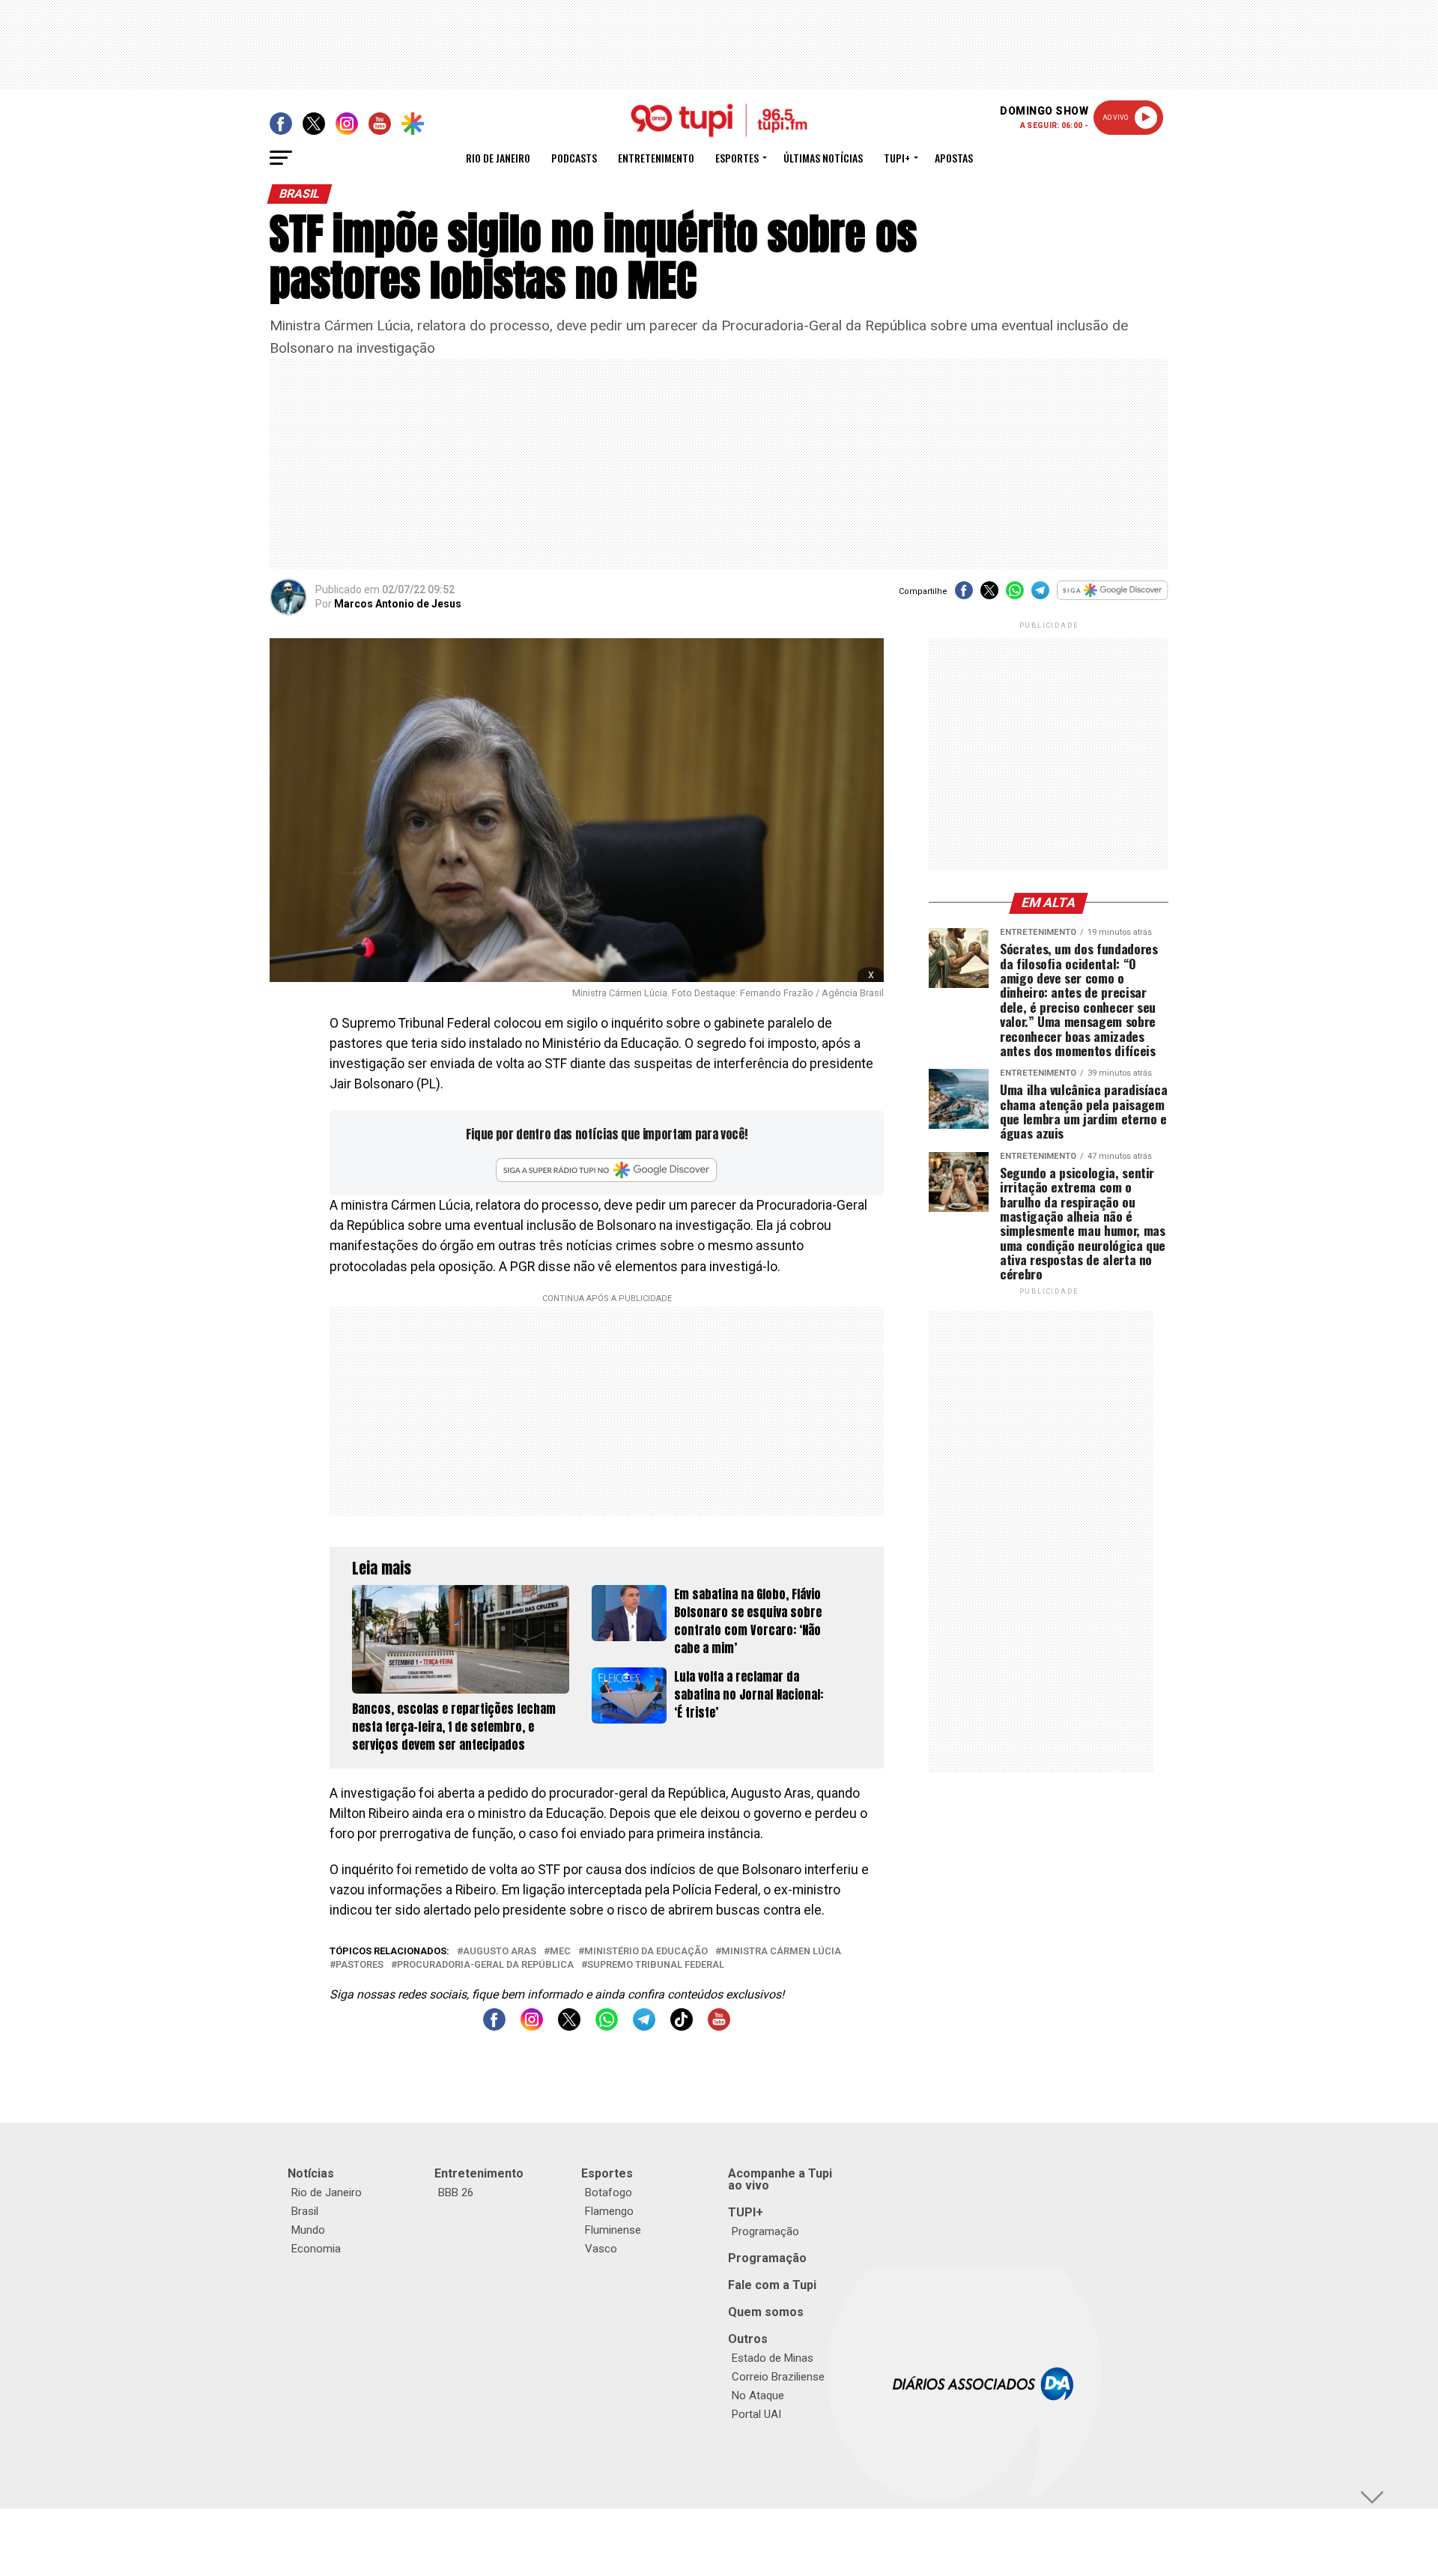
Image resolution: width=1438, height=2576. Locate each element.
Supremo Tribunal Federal (656, 1965)
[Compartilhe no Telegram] (1040, 595)
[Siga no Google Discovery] (1113, 598)
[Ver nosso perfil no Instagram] (532, 2027)
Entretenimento (656, 158)
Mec (560, 1952)
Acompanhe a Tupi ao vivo (780, 2179)
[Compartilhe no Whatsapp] (1015, 595)
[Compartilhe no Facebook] (964, 595)
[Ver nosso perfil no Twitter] (569, 2027)
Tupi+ (897, 158)
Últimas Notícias (823, 158)
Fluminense (613, 2230)
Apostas (954, 158)
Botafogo (609, 2192)
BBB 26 (456, 2192)
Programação (765, 2231)
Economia (316, 2249)
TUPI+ (746, 2212)
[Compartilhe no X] (989, 595)
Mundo (308, 2230)
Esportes (737, 158)
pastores (359, 1965)
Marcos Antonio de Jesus (398, 604)
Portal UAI (756, 2414)
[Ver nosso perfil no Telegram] (644, 2027)
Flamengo (609, 2211)
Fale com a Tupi (772, 2285)
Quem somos (766, 2312)
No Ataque (758, 2395)
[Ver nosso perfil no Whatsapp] (607, 2027)
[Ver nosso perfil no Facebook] (494, 2027)
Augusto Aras (500, 1952)
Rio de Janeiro (498, 158)
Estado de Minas (773, 2358)
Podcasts (574, 158)
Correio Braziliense (778, 2377)
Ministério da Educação (646, 1952)
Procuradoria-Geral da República (485, 1965)
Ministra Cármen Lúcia (781, 1952)
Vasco (601, 2249)
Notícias (311, 2173)
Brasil (305, 2211)
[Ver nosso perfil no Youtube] (719, 2027)
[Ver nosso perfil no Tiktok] (682, 2027)
